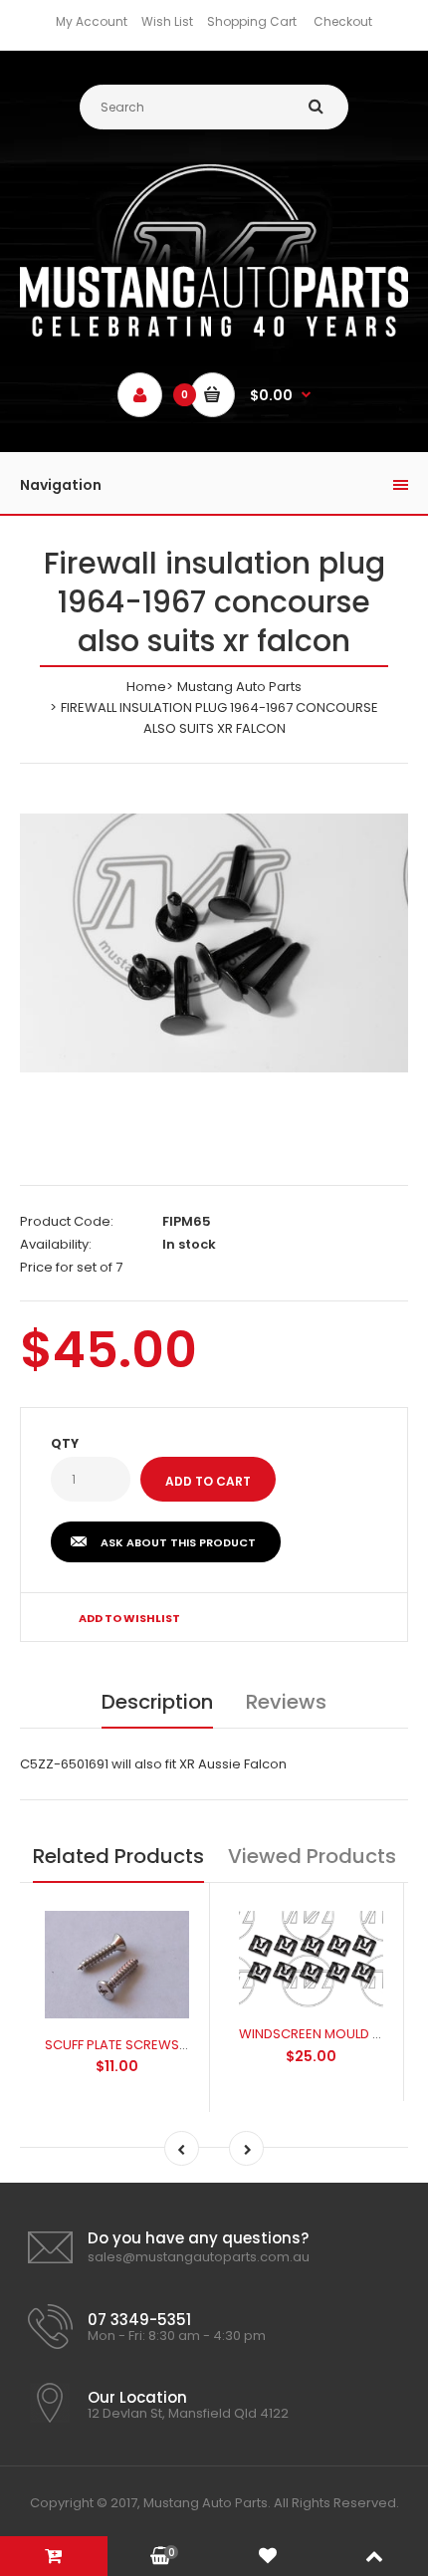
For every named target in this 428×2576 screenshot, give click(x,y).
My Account (92, 21)
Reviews (286, 1702)
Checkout (343, 21)
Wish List (167, 21)
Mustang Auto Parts (239, 687)
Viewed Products (312, 1856)
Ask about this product (178, 1542)
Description (157, 1702)
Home (146, 687)
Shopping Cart (252, 21)
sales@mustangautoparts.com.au (199, 2257)
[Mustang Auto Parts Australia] (214, 332)
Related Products (118, 1856)
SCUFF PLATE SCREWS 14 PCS (134, 2045)
